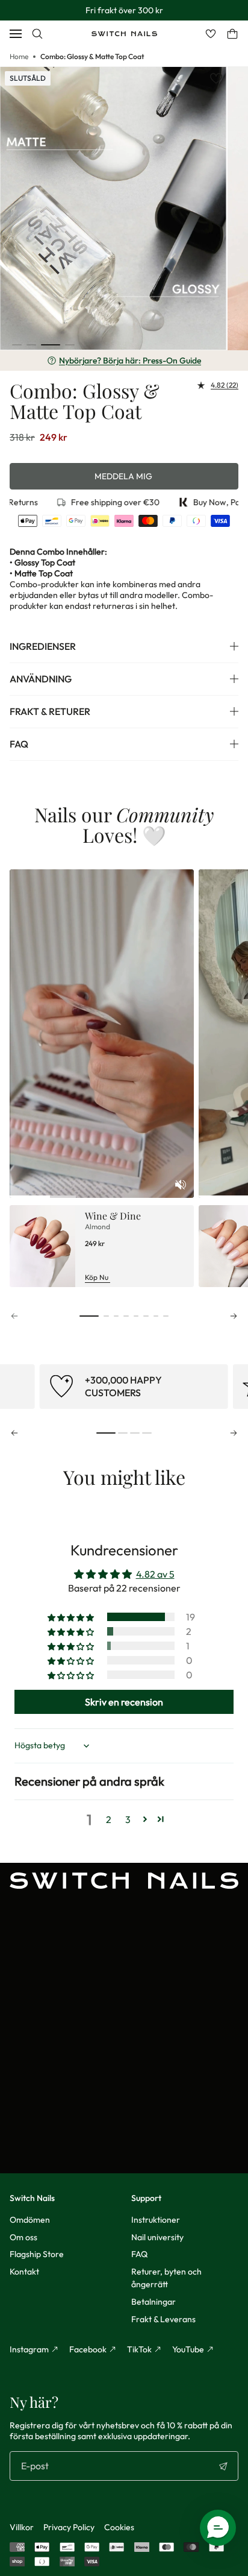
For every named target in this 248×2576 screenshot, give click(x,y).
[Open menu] (16, 34)
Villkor (22, 2527)
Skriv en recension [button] (124, 1702)
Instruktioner (156, 2220)
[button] (17, 345)
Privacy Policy (69, 2527)
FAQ (139, 2254)
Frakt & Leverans (163, 2319)
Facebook (88, 2349)
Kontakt (24, 2272)
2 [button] (109, 1819)
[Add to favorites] (216, 78)
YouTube (188, 2349)
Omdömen (30, 2220)
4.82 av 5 (155, 1574)
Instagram (29, 2349)
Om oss (23, 2237)
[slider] (102, 1196)
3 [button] (128, 1819)
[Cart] (232, 34)
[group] (133, 1387)
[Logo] (124, 34)
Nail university (157, 2237)
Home (19, 56)
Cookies (119, 2527)
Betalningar (153, 2302)
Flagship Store (37, 2254)
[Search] (37, 34)
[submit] (223, 2466)
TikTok (139, 2349)
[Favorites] (211, 34)
